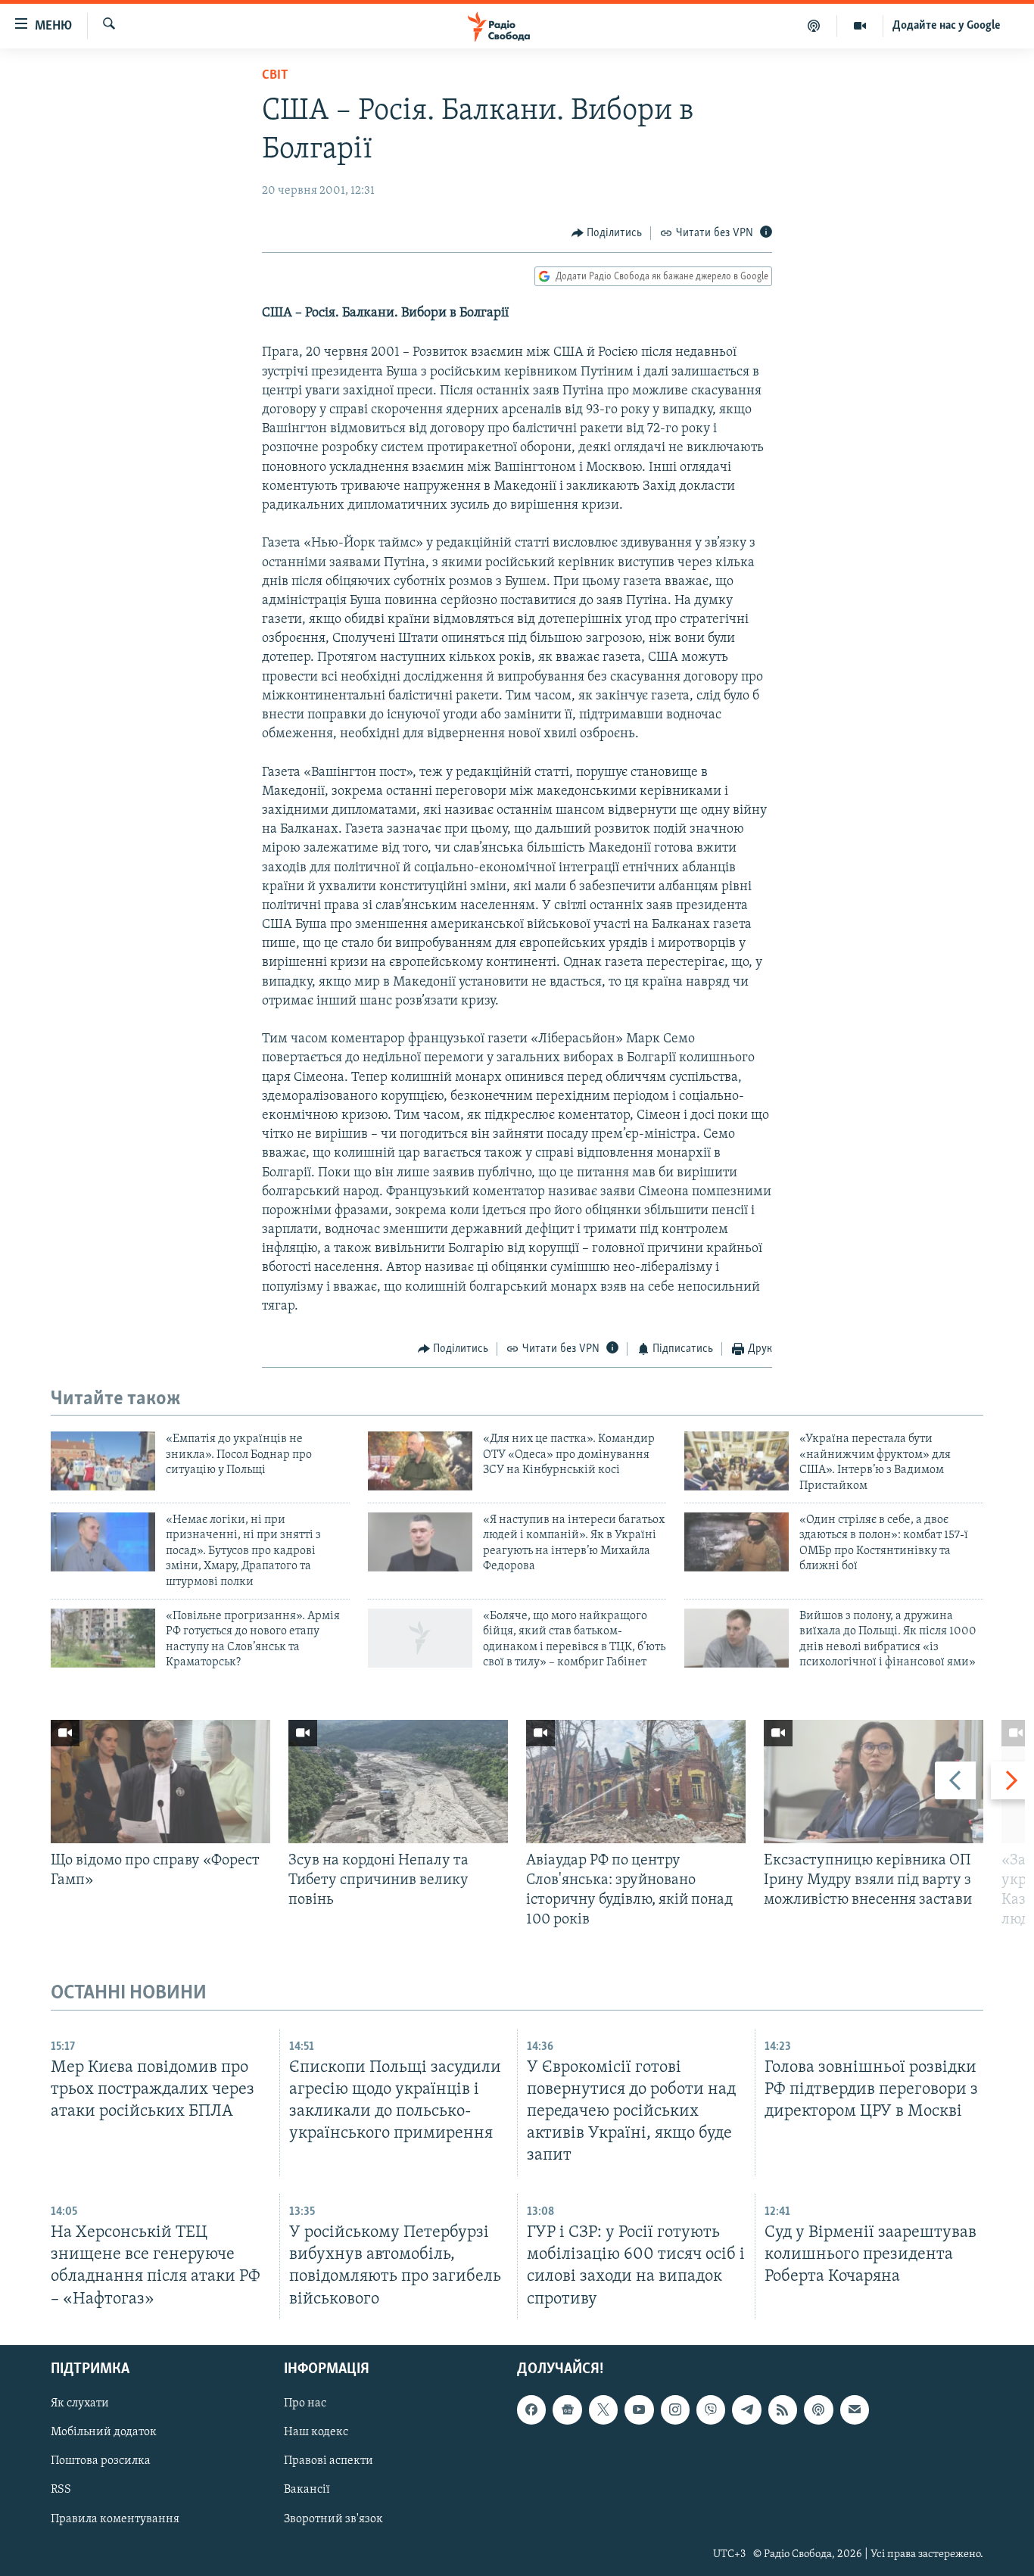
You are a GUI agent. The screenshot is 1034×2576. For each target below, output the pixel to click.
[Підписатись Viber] (711, 2409)
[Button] (607, 233)
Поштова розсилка (101, 2461)
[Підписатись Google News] (567, 2409)
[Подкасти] (814, 26)
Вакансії (307, 2490)
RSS (61, 2490)
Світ (275, 76)
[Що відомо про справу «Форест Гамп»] (160, 1782)
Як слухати (80, 2403)
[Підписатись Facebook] (531, 2409)
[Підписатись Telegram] (746, 2409)
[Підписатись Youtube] (639, 2409)
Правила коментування (115, 2518)
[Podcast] (818, 2409)
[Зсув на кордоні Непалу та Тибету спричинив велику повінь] (398, 1782)
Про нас (305, 2403)
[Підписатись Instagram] (675, 2409)
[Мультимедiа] (860, 26)
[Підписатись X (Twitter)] (603, 2409)
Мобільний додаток (104, 2432)
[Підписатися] (855, 2409)
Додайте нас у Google (947, 26)
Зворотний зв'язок (333, 2518)
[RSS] (783, 2409)
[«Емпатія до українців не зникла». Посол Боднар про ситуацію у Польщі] (103, 1461)
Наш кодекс (316, 2432)
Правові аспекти (329, 2461)
